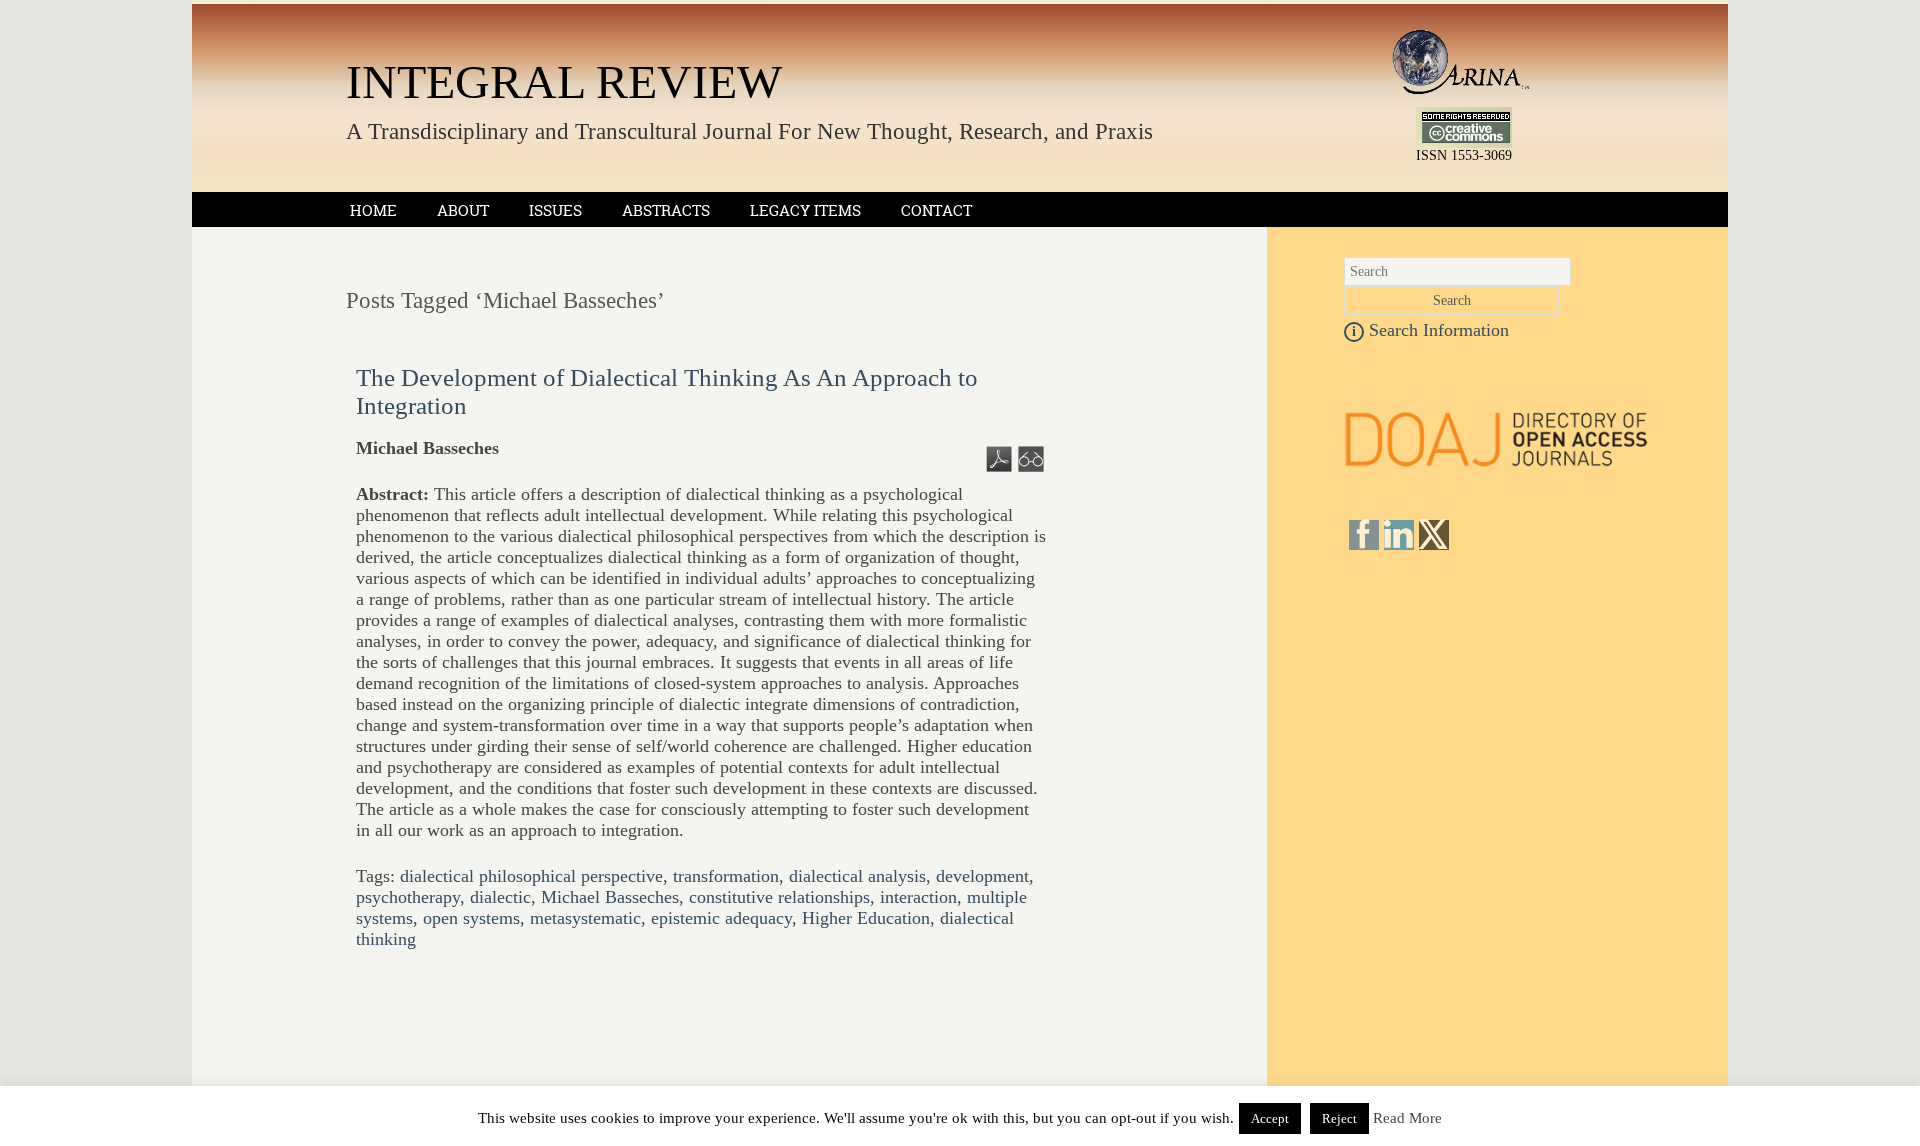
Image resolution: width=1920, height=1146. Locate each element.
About (463, 210)
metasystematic (585, 918)
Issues (555, 210)
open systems (471, 918)
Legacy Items (805, 210)
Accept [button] (1270, 1118)
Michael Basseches (610, 897)
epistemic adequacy (721, 918)
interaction (918, 897)
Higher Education (866, 918)
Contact (936, 210)
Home (373, 210)
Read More (1407, 1118)
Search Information (1430, 330)
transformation (726, 876)
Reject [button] (1339, 1118)
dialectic (500, 897)
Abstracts (666, 210)
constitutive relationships (779, 897)
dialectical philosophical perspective (531, 876)
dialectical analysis (857, 876)
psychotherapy (408, 897)
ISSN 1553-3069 (1464, 155)
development (982, 876)
